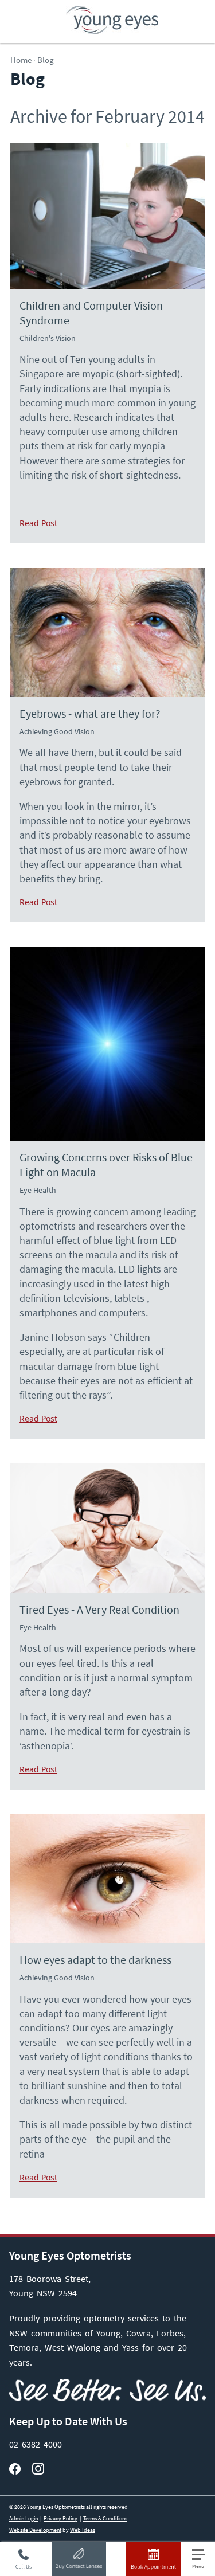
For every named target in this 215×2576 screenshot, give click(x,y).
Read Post (38, 523)
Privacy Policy (60, 2518)
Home (21, 60)
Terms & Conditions (105, 2518)
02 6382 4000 (36, 2444)
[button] (204, 2559)
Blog (46, 60)
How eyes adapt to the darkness (95, 1960)
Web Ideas (83, 2530)
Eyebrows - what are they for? (90, 714)
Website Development (35, 2530)
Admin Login (24, 2518)
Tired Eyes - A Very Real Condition (99, 1610)
